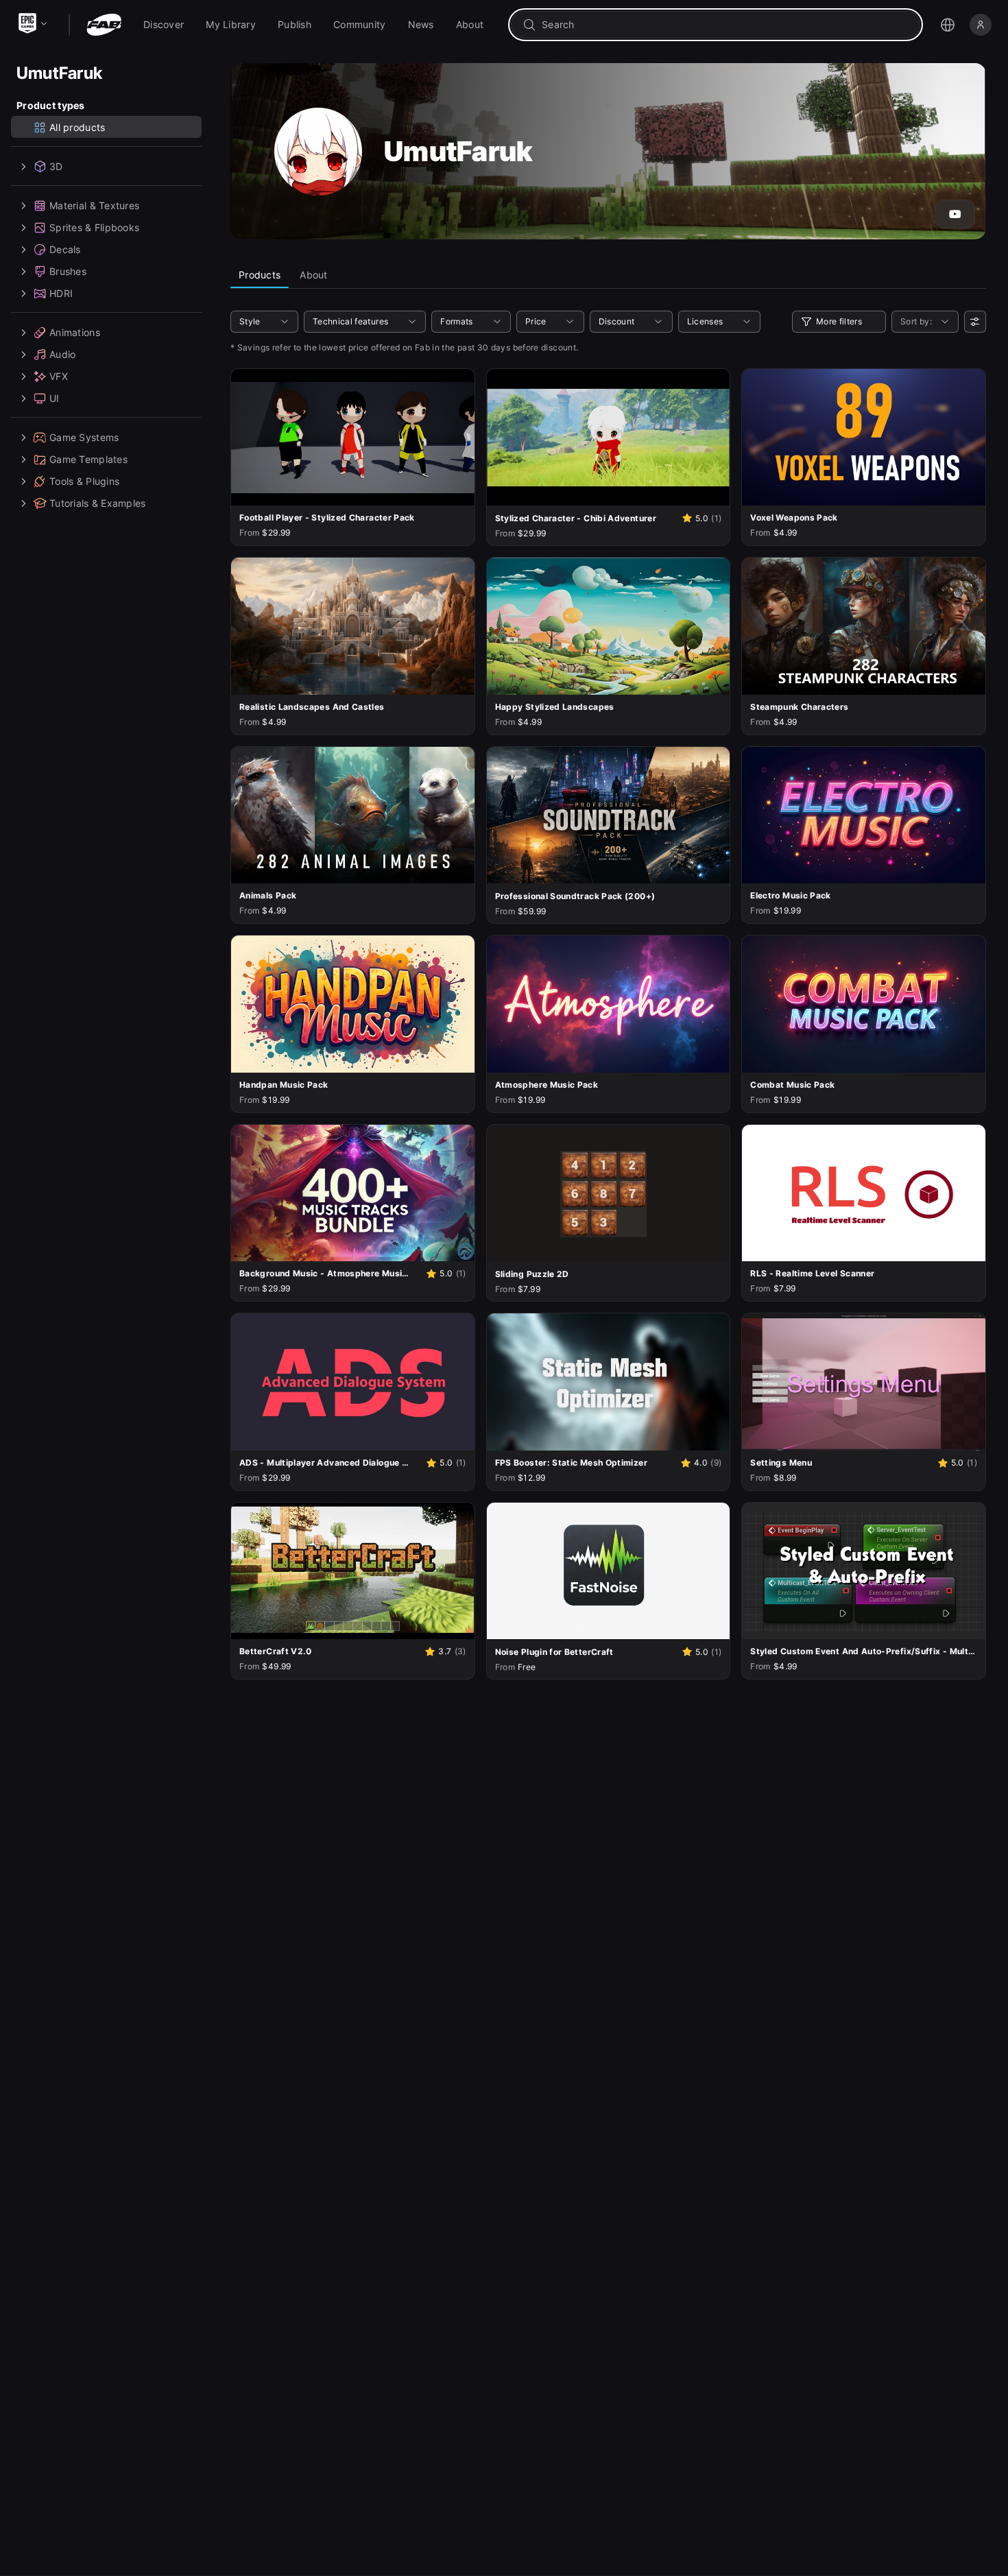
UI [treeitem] (55, 398)
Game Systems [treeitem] (84, 437)
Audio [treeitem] (62, 354)
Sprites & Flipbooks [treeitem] (94, 227)
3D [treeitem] (56, 166)
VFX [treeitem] (59, 376)
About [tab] (313, 275)
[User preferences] (975, 322)
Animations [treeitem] (75, 332)
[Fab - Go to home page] (104, 25)
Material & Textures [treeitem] (94, 205)
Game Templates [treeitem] (88, 459)
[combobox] (725, 25)
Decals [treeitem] (65, 249)
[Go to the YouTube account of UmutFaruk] (955, 214)
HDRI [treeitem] (61, 293)
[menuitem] (164, 25)
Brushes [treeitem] (68, 271)
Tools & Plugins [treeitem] (84, 481)
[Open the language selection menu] (948, 25)
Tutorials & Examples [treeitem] (98, 503)
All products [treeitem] (77, 127)
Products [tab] (260, 275)
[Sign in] (981, 25)
